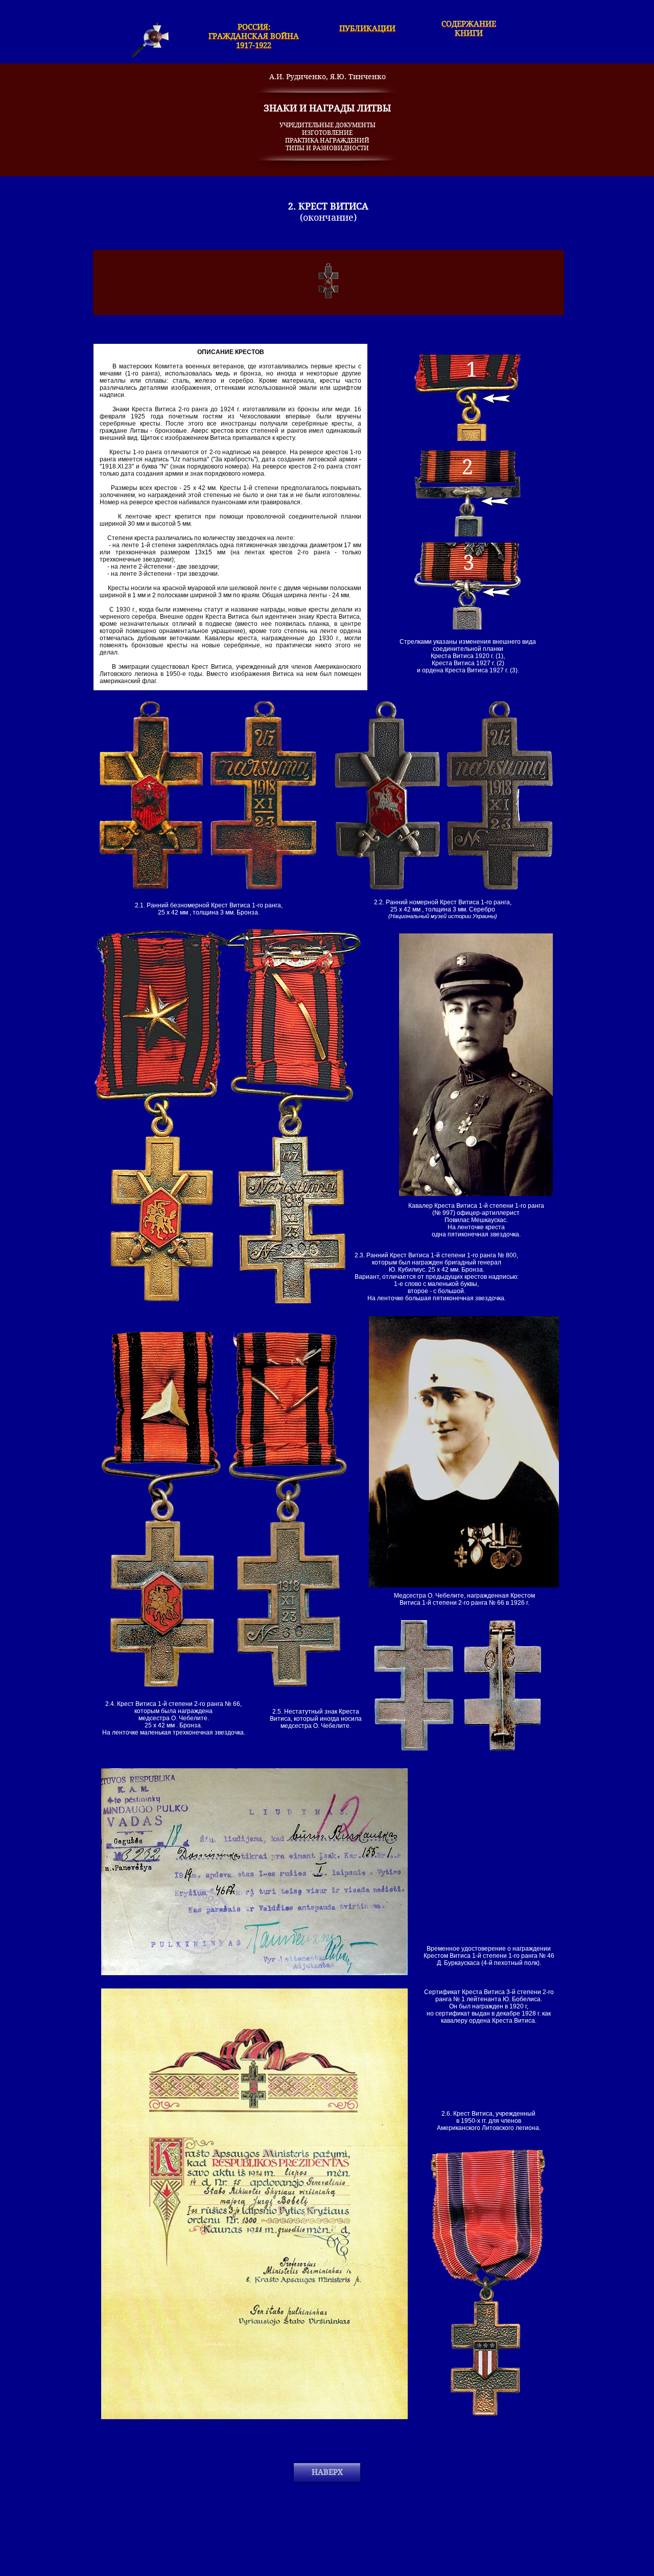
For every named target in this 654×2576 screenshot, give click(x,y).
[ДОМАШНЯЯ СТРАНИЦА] (150, 40)
